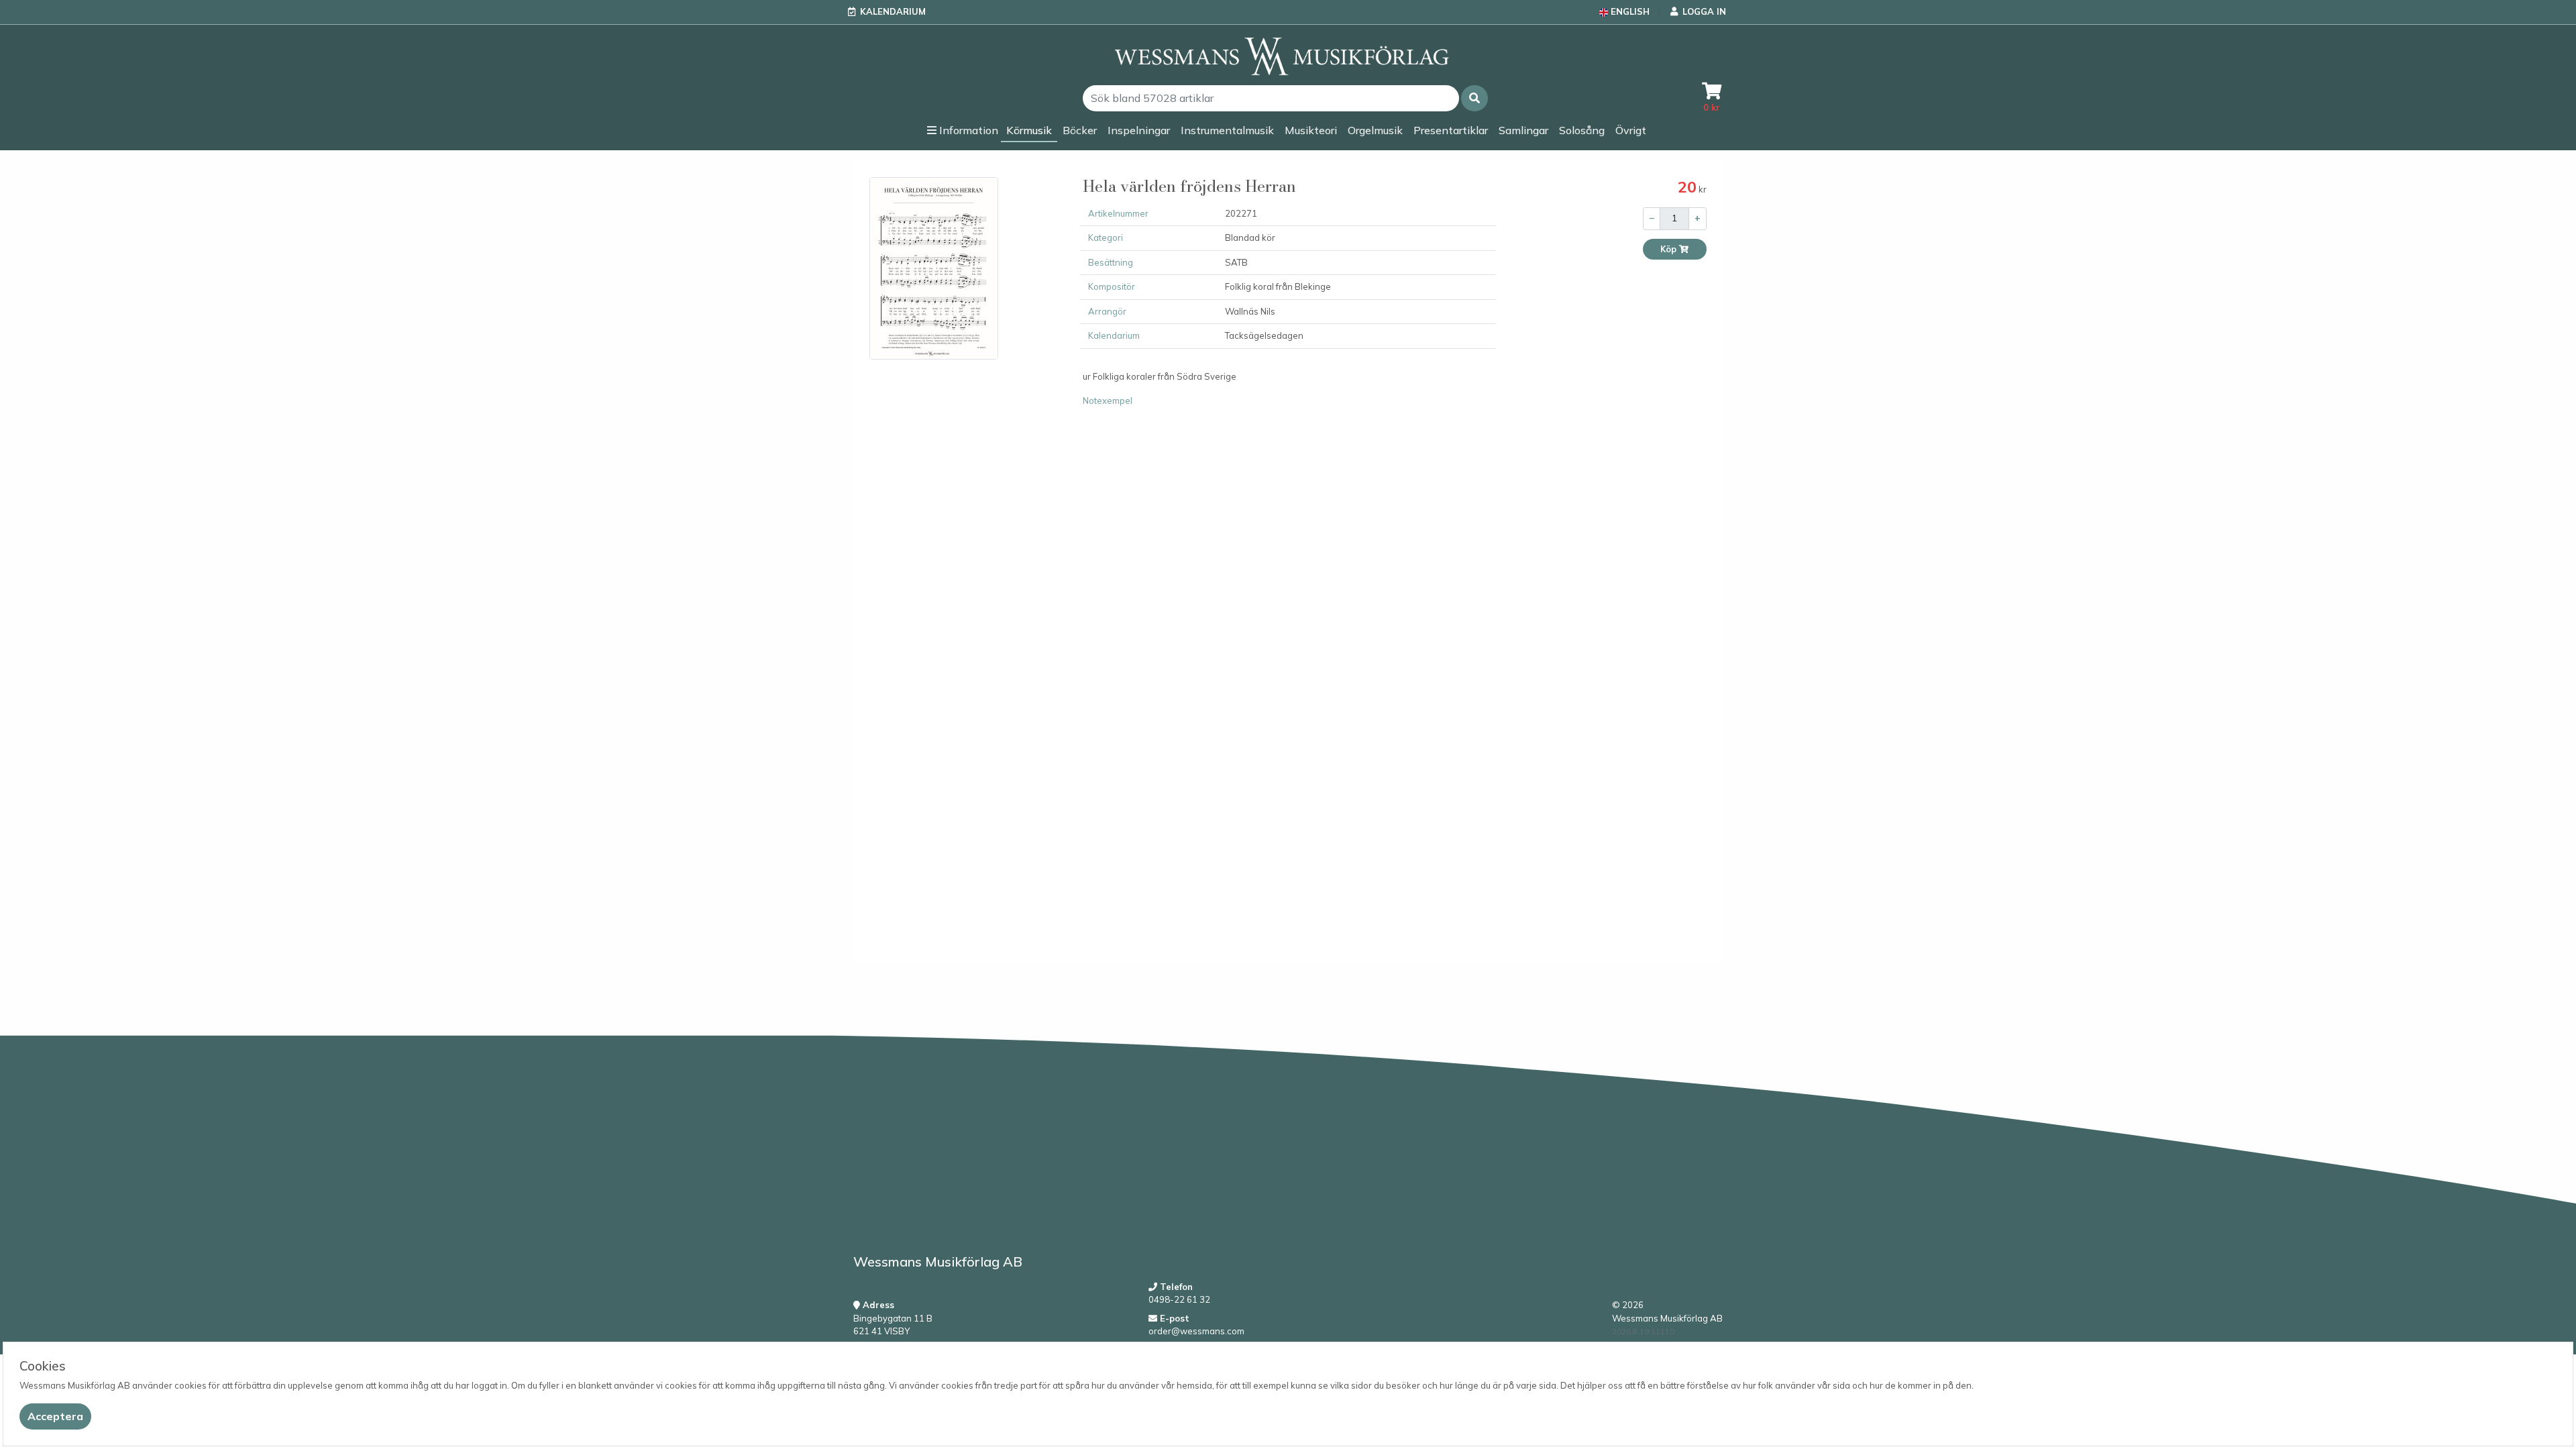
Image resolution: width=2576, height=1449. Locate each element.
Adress (877, 1305)
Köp (1669, 249)
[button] (1474, 98)
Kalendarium (893, 11)
